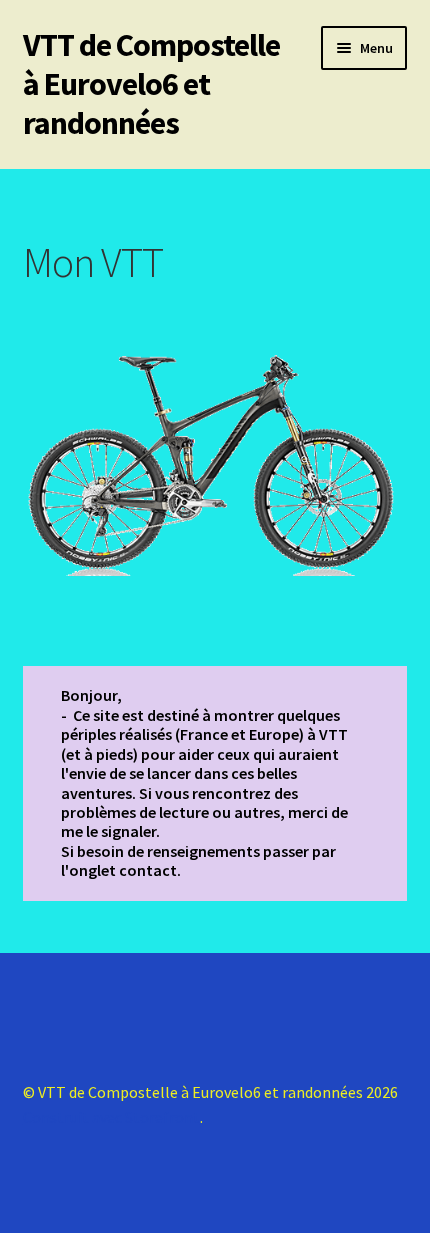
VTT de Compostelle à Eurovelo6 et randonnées (151, 84)
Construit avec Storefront (111, 1117)
